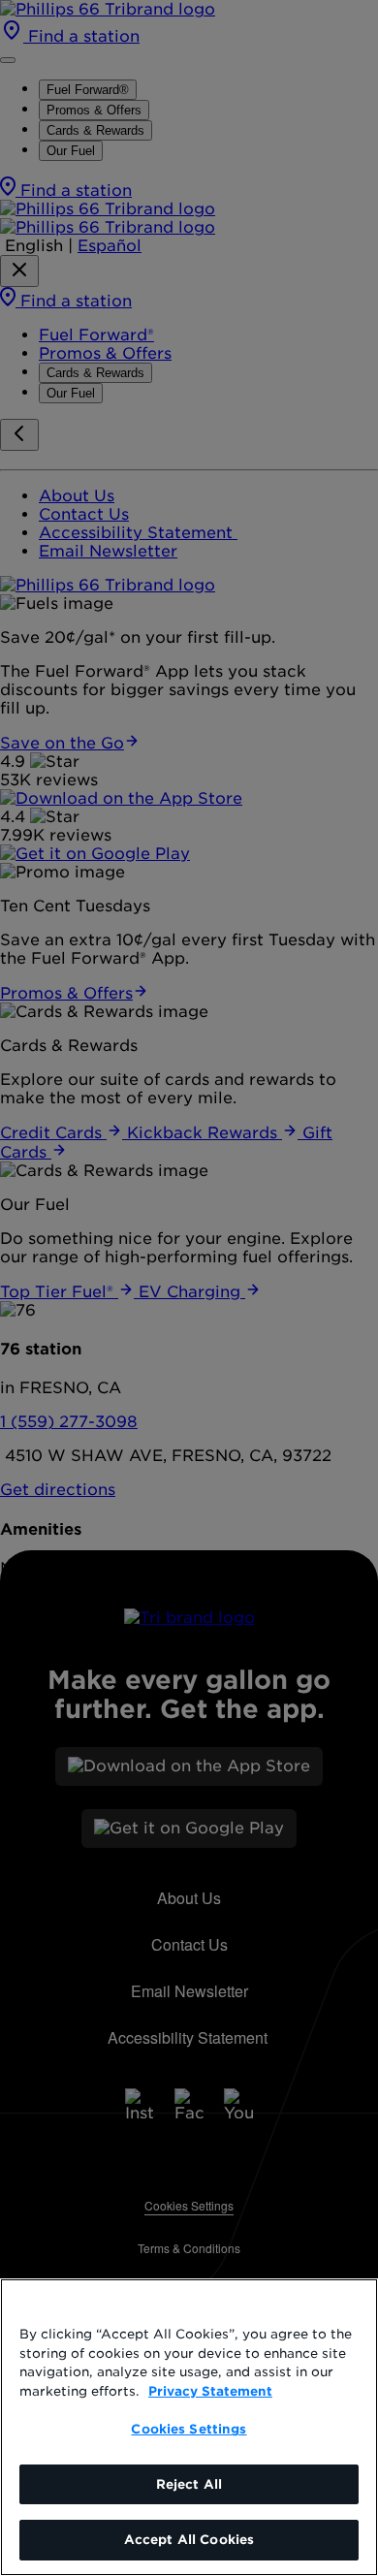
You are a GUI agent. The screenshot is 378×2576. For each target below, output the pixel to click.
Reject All (189, 2484)
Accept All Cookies (189, 2540)
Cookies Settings (189, 2429)
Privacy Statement (210, 2391)
